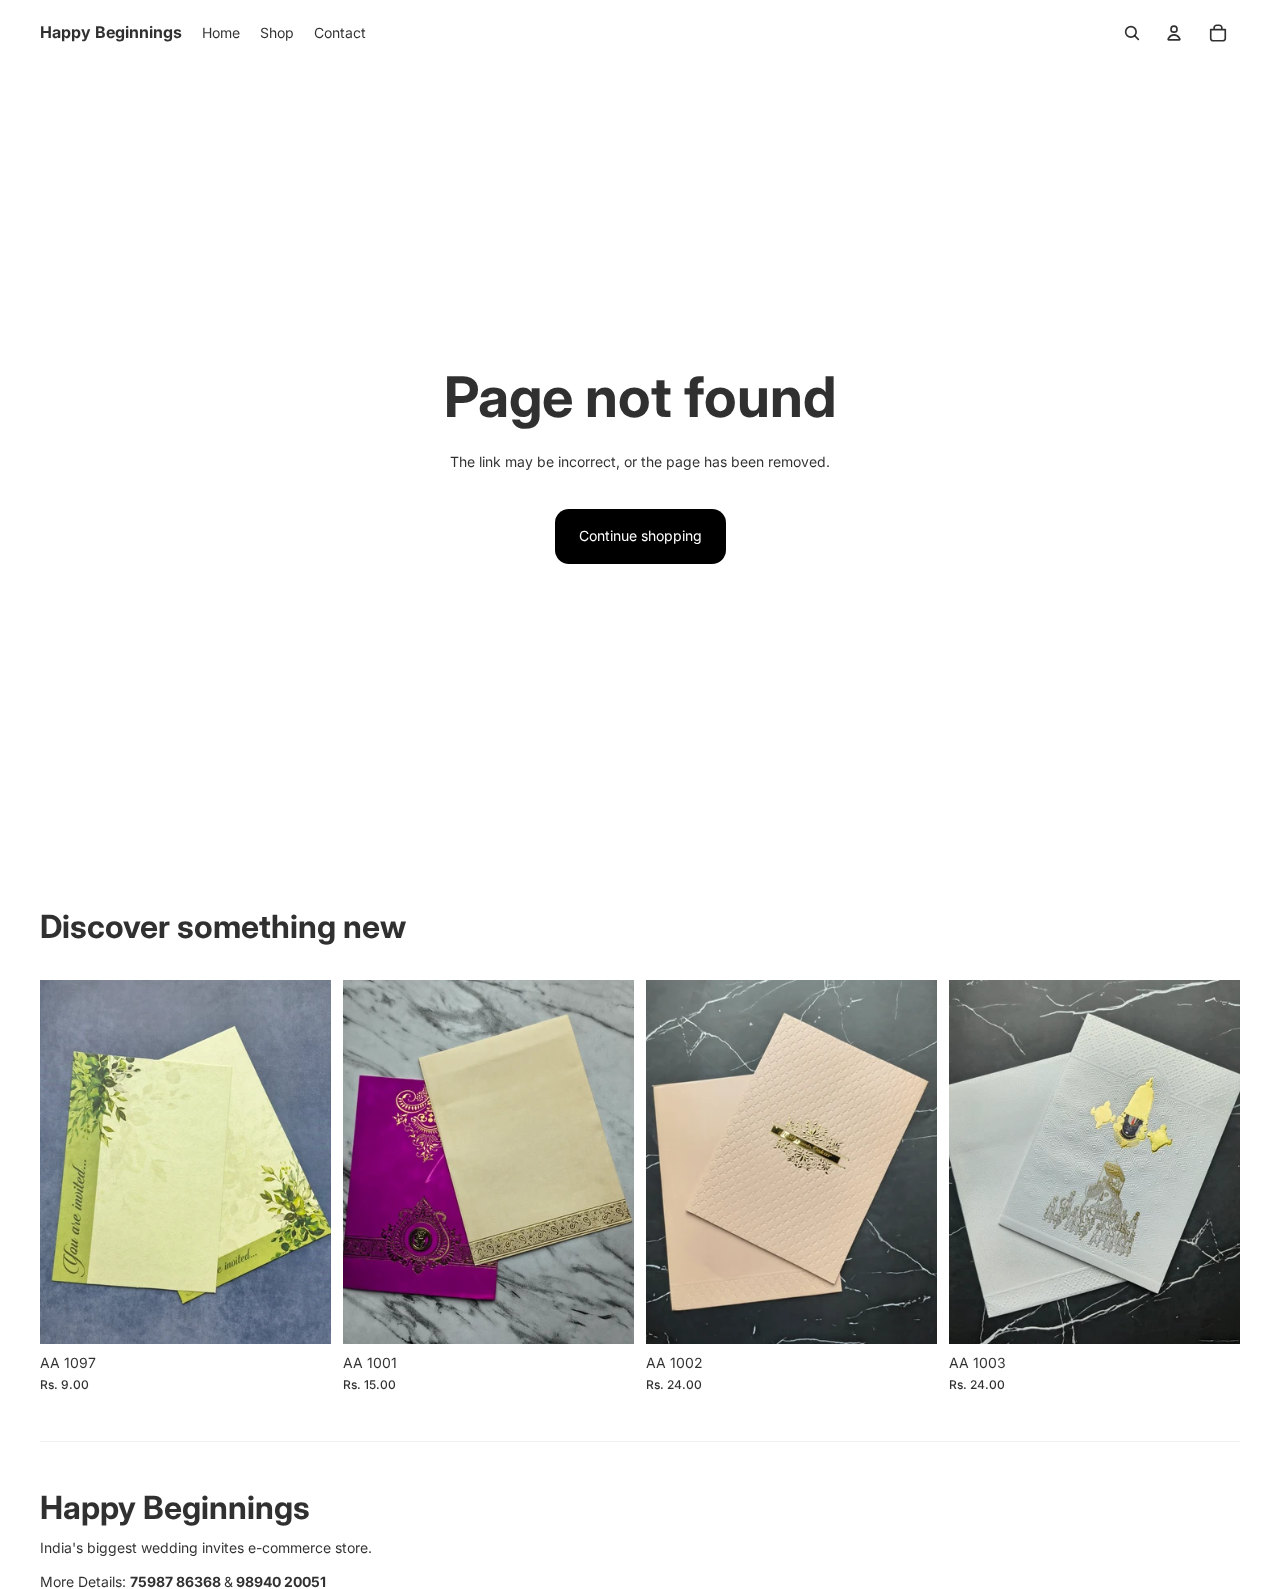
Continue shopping (640, 535)
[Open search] (1132, 33)
